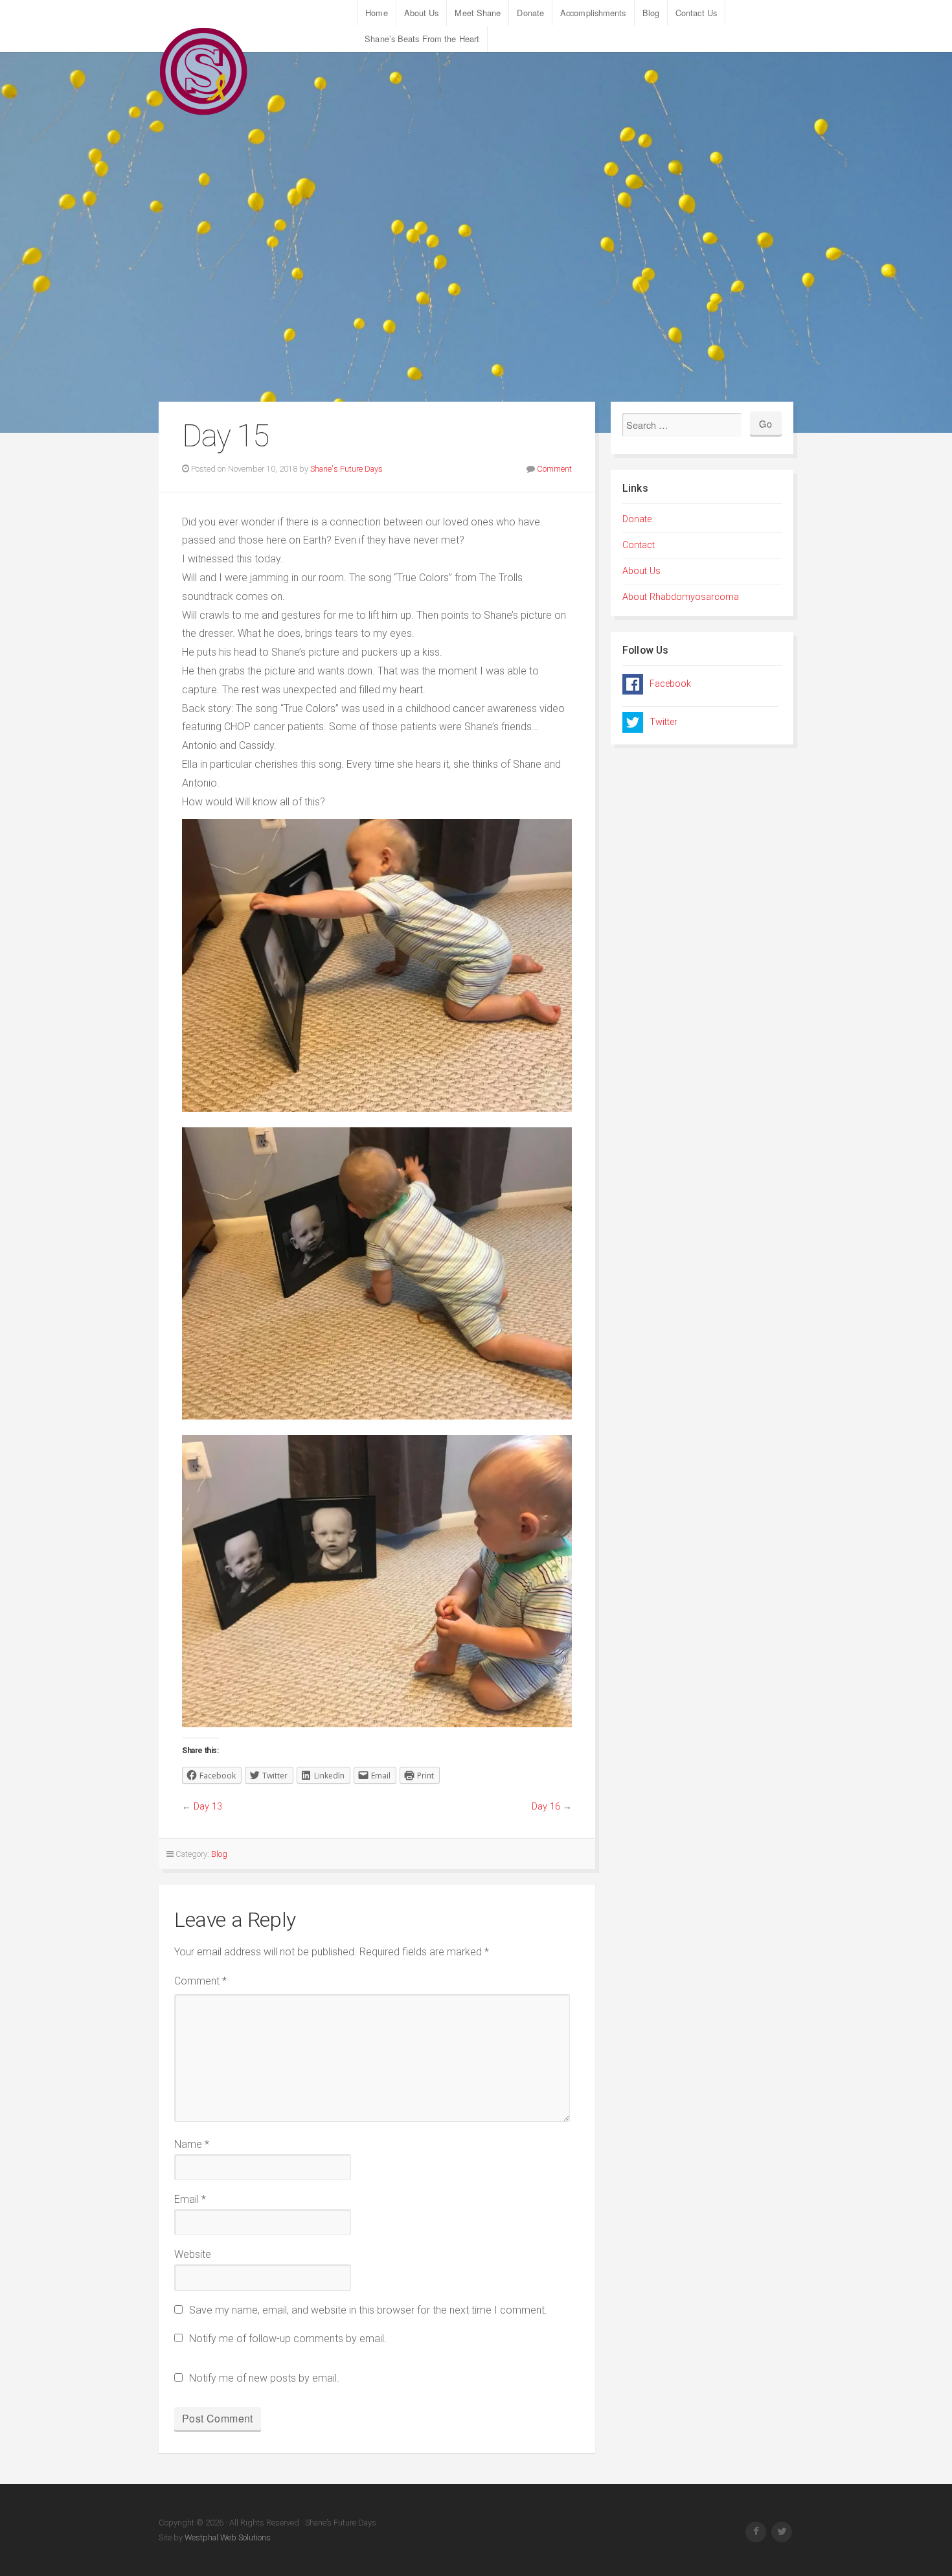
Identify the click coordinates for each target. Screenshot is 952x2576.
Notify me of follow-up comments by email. (288, 2339)
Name (192, 2144)
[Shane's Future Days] (204, 71)
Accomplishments (593, 13)
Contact (639, 545)
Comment (554, 469)
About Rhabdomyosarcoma (681, 597)
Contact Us (696, 13)
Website (193, 2254)
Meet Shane (478, 13)
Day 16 (546, 1807)
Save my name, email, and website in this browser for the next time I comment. (368, 2310)
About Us (422, 13)
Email (190, 2199)
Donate (530, 13)
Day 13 (208, 1807)
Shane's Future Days (346, 469)
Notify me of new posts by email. (264, 2378)
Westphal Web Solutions (227, 2537)
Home (376, 13)
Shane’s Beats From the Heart (422, 39)
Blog (651, 13)
